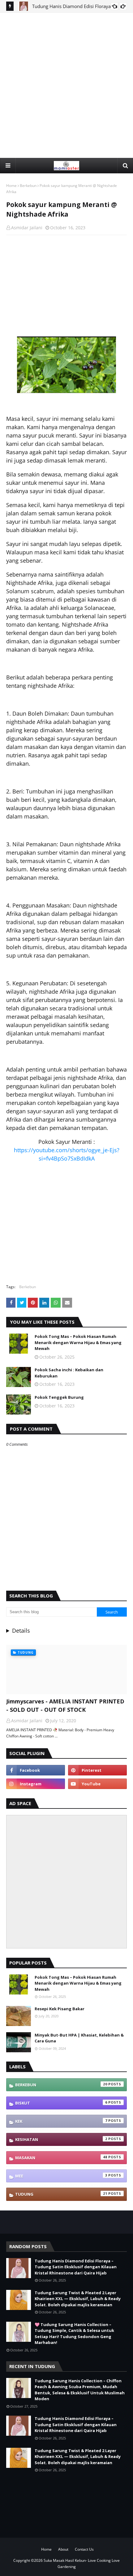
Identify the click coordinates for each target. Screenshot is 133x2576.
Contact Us (84, 2549)
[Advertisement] (66, 85)
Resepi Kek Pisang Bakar (60, 2009)
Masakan (61, 2157)
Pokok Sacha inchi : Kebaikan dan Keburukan (69, 1373)
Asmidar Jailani (27, 228)
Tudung (61, 2194)
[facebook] (36, 1770)
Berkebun (28, 186)
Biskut (61, 2103)
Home (11, 186)
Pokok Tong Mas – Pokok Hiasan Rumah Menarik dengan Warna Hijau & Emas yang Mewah (78, 1342)
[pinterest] (97, 1770)
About (63, 2549)
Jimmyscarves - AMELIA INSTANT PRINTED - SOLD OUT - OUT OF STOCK (65, 1705)
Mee (61, 2176)
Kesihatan (61, 2139)
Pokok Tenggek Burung (59, 1397)
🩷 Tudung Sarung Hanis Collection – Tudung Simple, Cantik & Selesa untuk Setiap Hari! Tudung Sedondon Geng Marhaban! (74, 2334)
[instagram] (36, 1784)
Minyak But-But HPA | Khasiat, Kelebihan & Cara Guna (79, 2038)
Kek (61, 2121)
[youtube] (97, 1784)
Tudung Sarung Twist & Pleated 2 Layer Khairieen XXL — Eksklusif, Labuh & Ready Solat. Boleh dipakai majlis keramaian (78, 2299)
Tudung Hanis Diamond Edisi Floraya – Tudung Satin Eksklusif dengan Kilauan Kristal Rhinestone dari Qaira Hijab (76, 2267)
